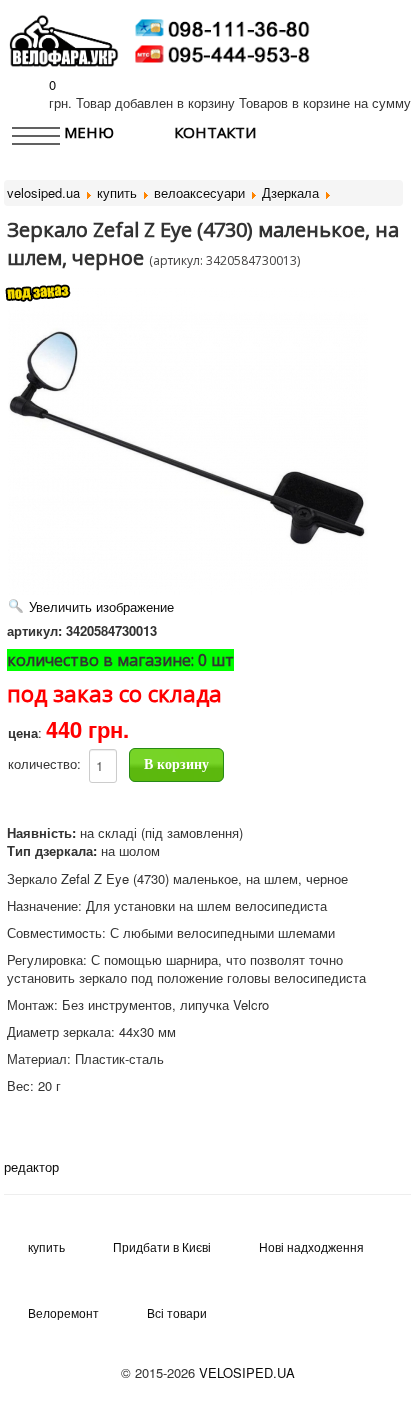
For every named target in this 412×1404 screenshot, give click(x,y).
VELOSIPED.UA (247, 1372)
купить (46, 1246)
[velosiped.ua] (64, 38)
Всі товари (177, 1312)
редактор (31, 1166)
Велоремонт (63, 1312)
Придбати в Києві (162, 1246)
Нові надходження (311, 1246)
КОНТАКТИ (215, 132)
